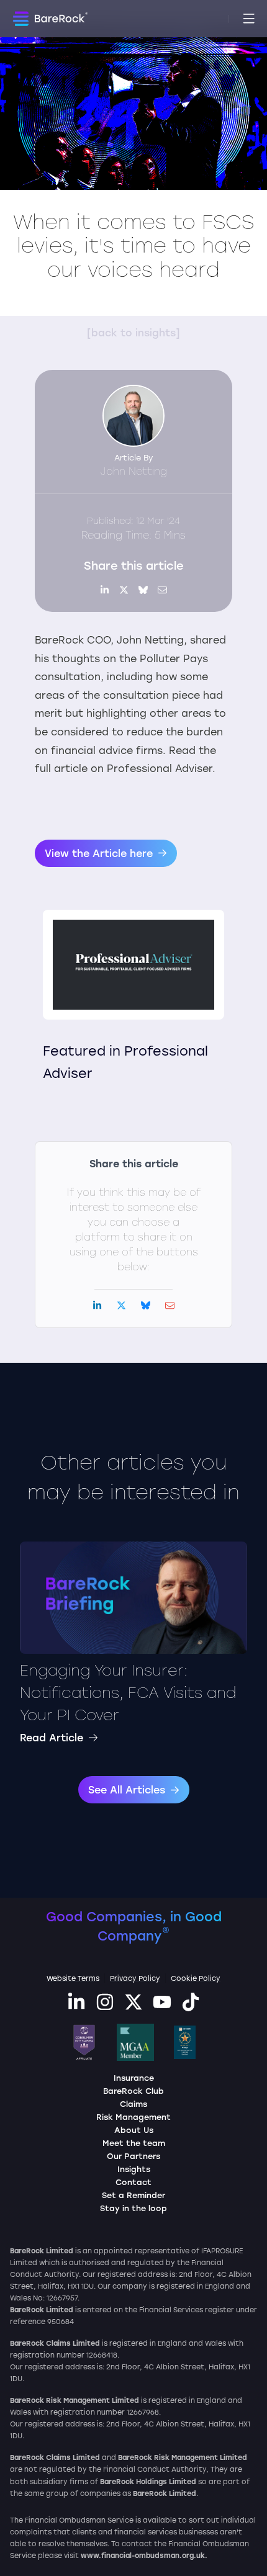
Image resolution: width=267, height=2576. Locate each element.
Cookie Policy (196, 1978)
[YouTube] (162, 2007)
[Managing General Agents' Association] (135, 2042)
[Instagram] (105, 2007)
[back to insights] (133, 332)
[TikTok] (191, 2007)
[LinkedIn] (76, 2007)
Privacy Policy (135, 1978)
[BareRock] (50, 20)
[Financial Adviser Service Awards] (185, 2042)
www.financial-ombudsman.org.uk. (144, 2555)
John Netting (134, 471)
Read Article (52, 1737)
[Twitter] (133, 2007)
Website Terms (73, 1978)
